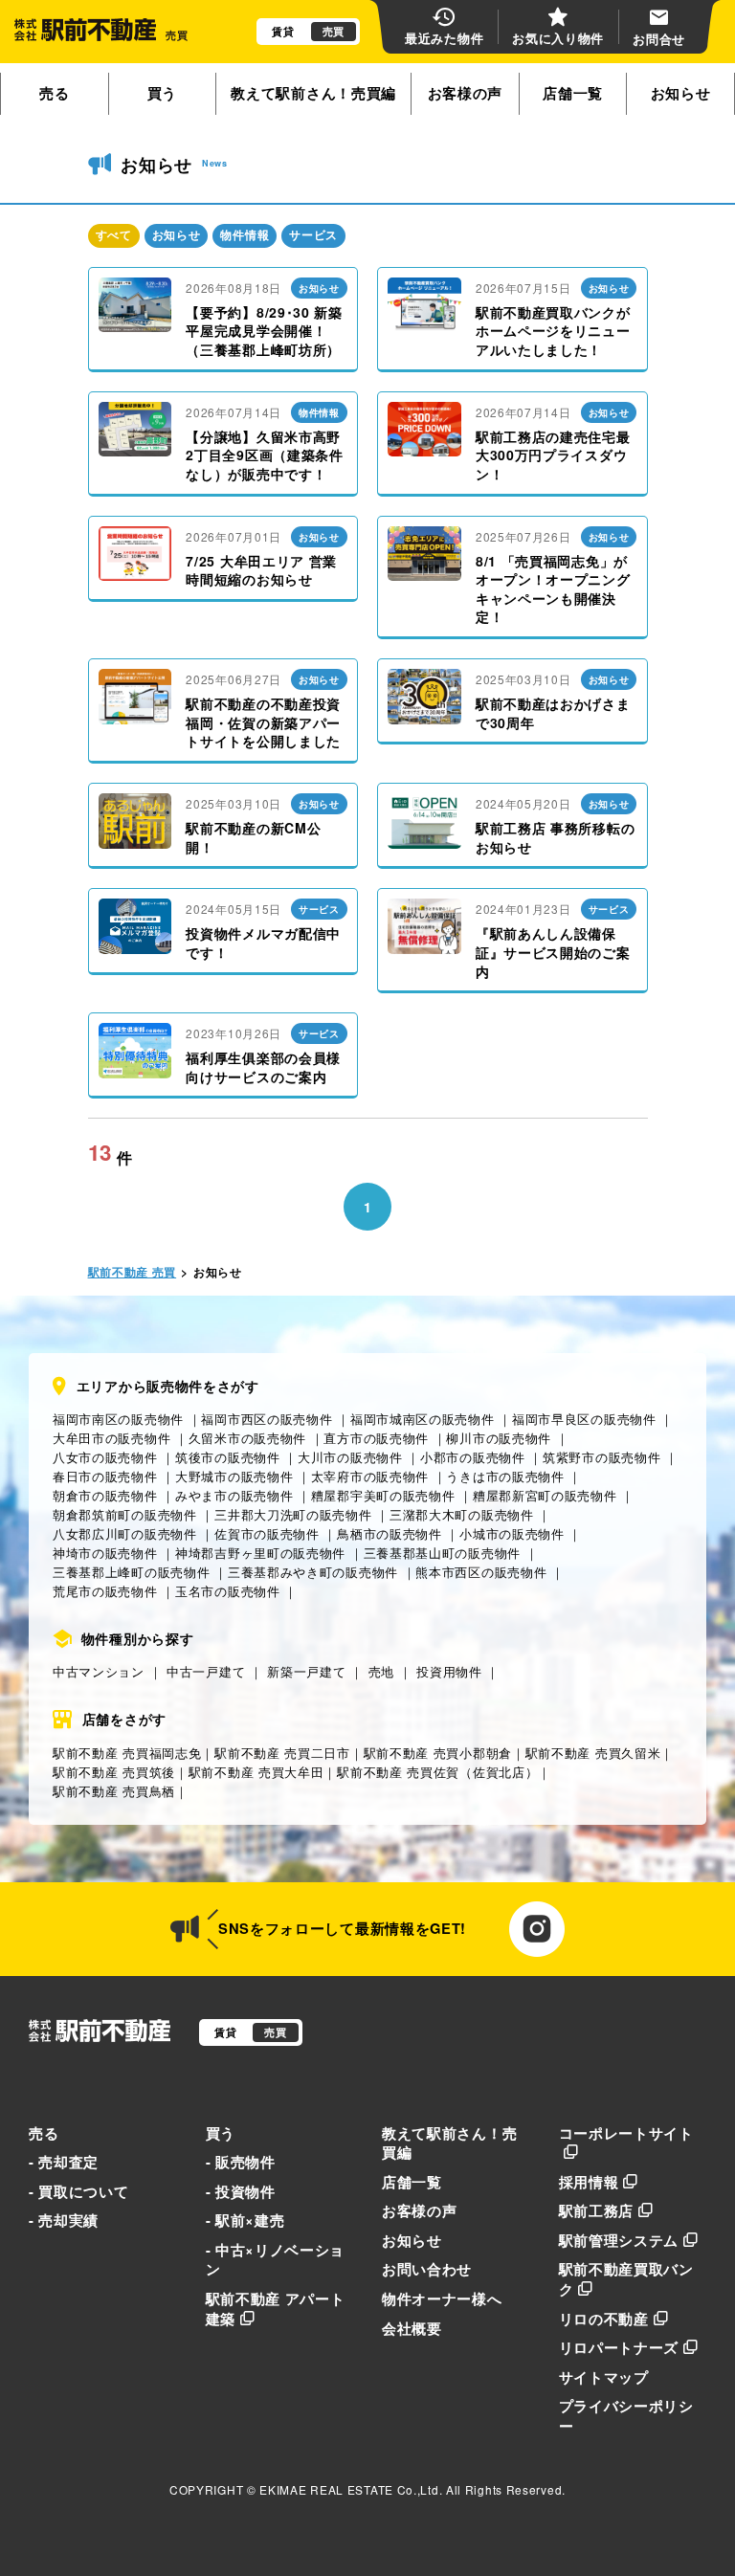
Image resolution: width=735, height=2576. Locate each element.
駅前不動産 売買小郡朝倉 (438, 1753)
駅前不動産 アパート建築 (276, 2309)
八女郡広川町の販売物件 (125, 1533)
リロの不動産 (604, 2319)
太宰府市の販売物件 (370, 1476)
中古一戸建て (206, 1671)
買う (162, 93)
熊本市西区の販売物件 (481, 1572)
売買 (334, 31)
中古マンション (99, 1671)
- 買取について (79, 2191)
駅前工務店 (597, 2210)
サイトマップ (604, 2377)
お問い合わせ (427, 2269)
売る (54, 93)
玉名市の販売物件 (228, 1591)
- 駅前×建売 (245, 2220)
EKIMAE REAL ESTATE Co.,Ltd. (351, 2489)
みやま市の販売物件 (234, 1495)
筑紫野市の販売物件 (601, 1457)
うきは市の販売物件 (505, 1476)
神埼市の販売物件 (105, 1553)
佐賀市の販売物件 (267, 1533)
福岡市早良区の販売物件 (584, 1419)
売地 (381, 1671)
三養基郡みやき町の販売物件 (313, 1572)
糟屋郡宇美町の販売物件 (383, 1495)
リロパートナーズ (619, 2347)
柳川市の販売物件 (499, 1438)
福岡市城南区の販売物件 (423, 1419)
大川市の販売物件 (350, 1457)
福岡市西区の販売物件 (267, 1419)
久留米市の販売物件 (247, 1438)
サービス (313, 235)
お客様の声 (466, 93)
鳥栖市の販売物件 (390, 1533)
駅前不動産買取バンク (626, 2279)
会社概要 (412, 2328)
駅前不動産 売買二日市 (282, 1753)
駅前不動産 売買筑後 (114, 1772)
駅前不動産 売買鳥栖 (114, 1791)
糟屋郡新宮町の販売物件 (545, 1495)
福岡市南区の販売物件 (118, 1419)
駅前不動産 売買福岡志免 (127, 1753)
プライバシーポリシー (626, 2416)
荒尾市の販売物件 (105, 1591)
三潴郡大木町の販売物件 (462, 1514)
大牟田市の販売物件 (111, 1438)
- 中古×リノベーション (276, 2260)
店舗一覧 (573, 93)
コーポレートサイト (626, 2133)
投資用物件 (449, 1671)
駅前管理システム (619, 2240)
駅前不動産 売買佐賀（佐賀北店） (437, 1772)
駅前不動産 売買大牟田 (256, 1772)
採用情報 (589, 2182)
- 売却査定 (64, 2162)
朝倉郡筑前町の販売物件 (125, 1514)
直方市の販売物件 (376, 1438)
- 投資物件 (241, 2191)
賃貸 (283, 31)
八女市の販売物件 (105, 1457)
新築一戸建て (306, 1671)
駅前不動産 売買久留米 (593, 1753)
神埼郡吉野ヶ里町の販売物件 (260, 1553)
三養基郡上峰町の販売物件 (131, 1572)
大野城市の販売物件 (234, 1476)
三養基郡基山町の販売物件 (442, 1553)
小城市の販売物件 (512, 1533)
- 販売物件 (241, 2162)
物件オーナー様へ (442, 2298)
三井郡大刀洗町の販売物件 (293, 1514)
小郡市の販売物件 (473, 1457)
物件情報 (245, 235)
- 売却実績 (64, 2220)
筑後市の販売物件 (228, 1457)
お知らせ (681, 93)
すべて (114, 235)
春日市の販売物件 (105, 1476)
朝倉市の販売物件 (105, 1495)
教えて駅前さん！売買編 (313, 93)
